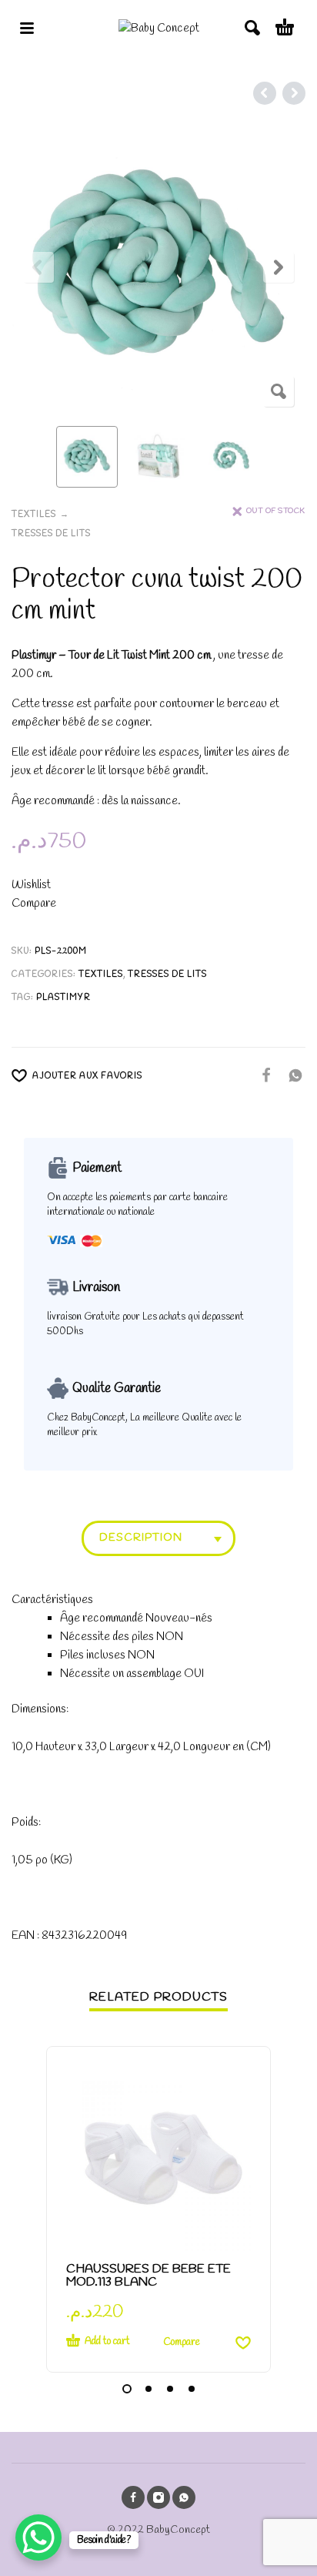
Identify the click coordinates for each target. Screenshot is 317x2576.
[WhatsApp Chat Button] (38, 2537)
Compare (34, 904)
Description (141, 1538)
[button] (127, 2389)
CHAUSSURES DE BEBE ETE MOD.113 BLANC (148, 2276)
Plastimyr (63, 998)
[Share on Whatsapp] (291, 1075)
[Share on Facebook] (262, 1075)
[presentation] (38, 267)
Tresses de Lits (51, 534)
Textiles (34, 515)
